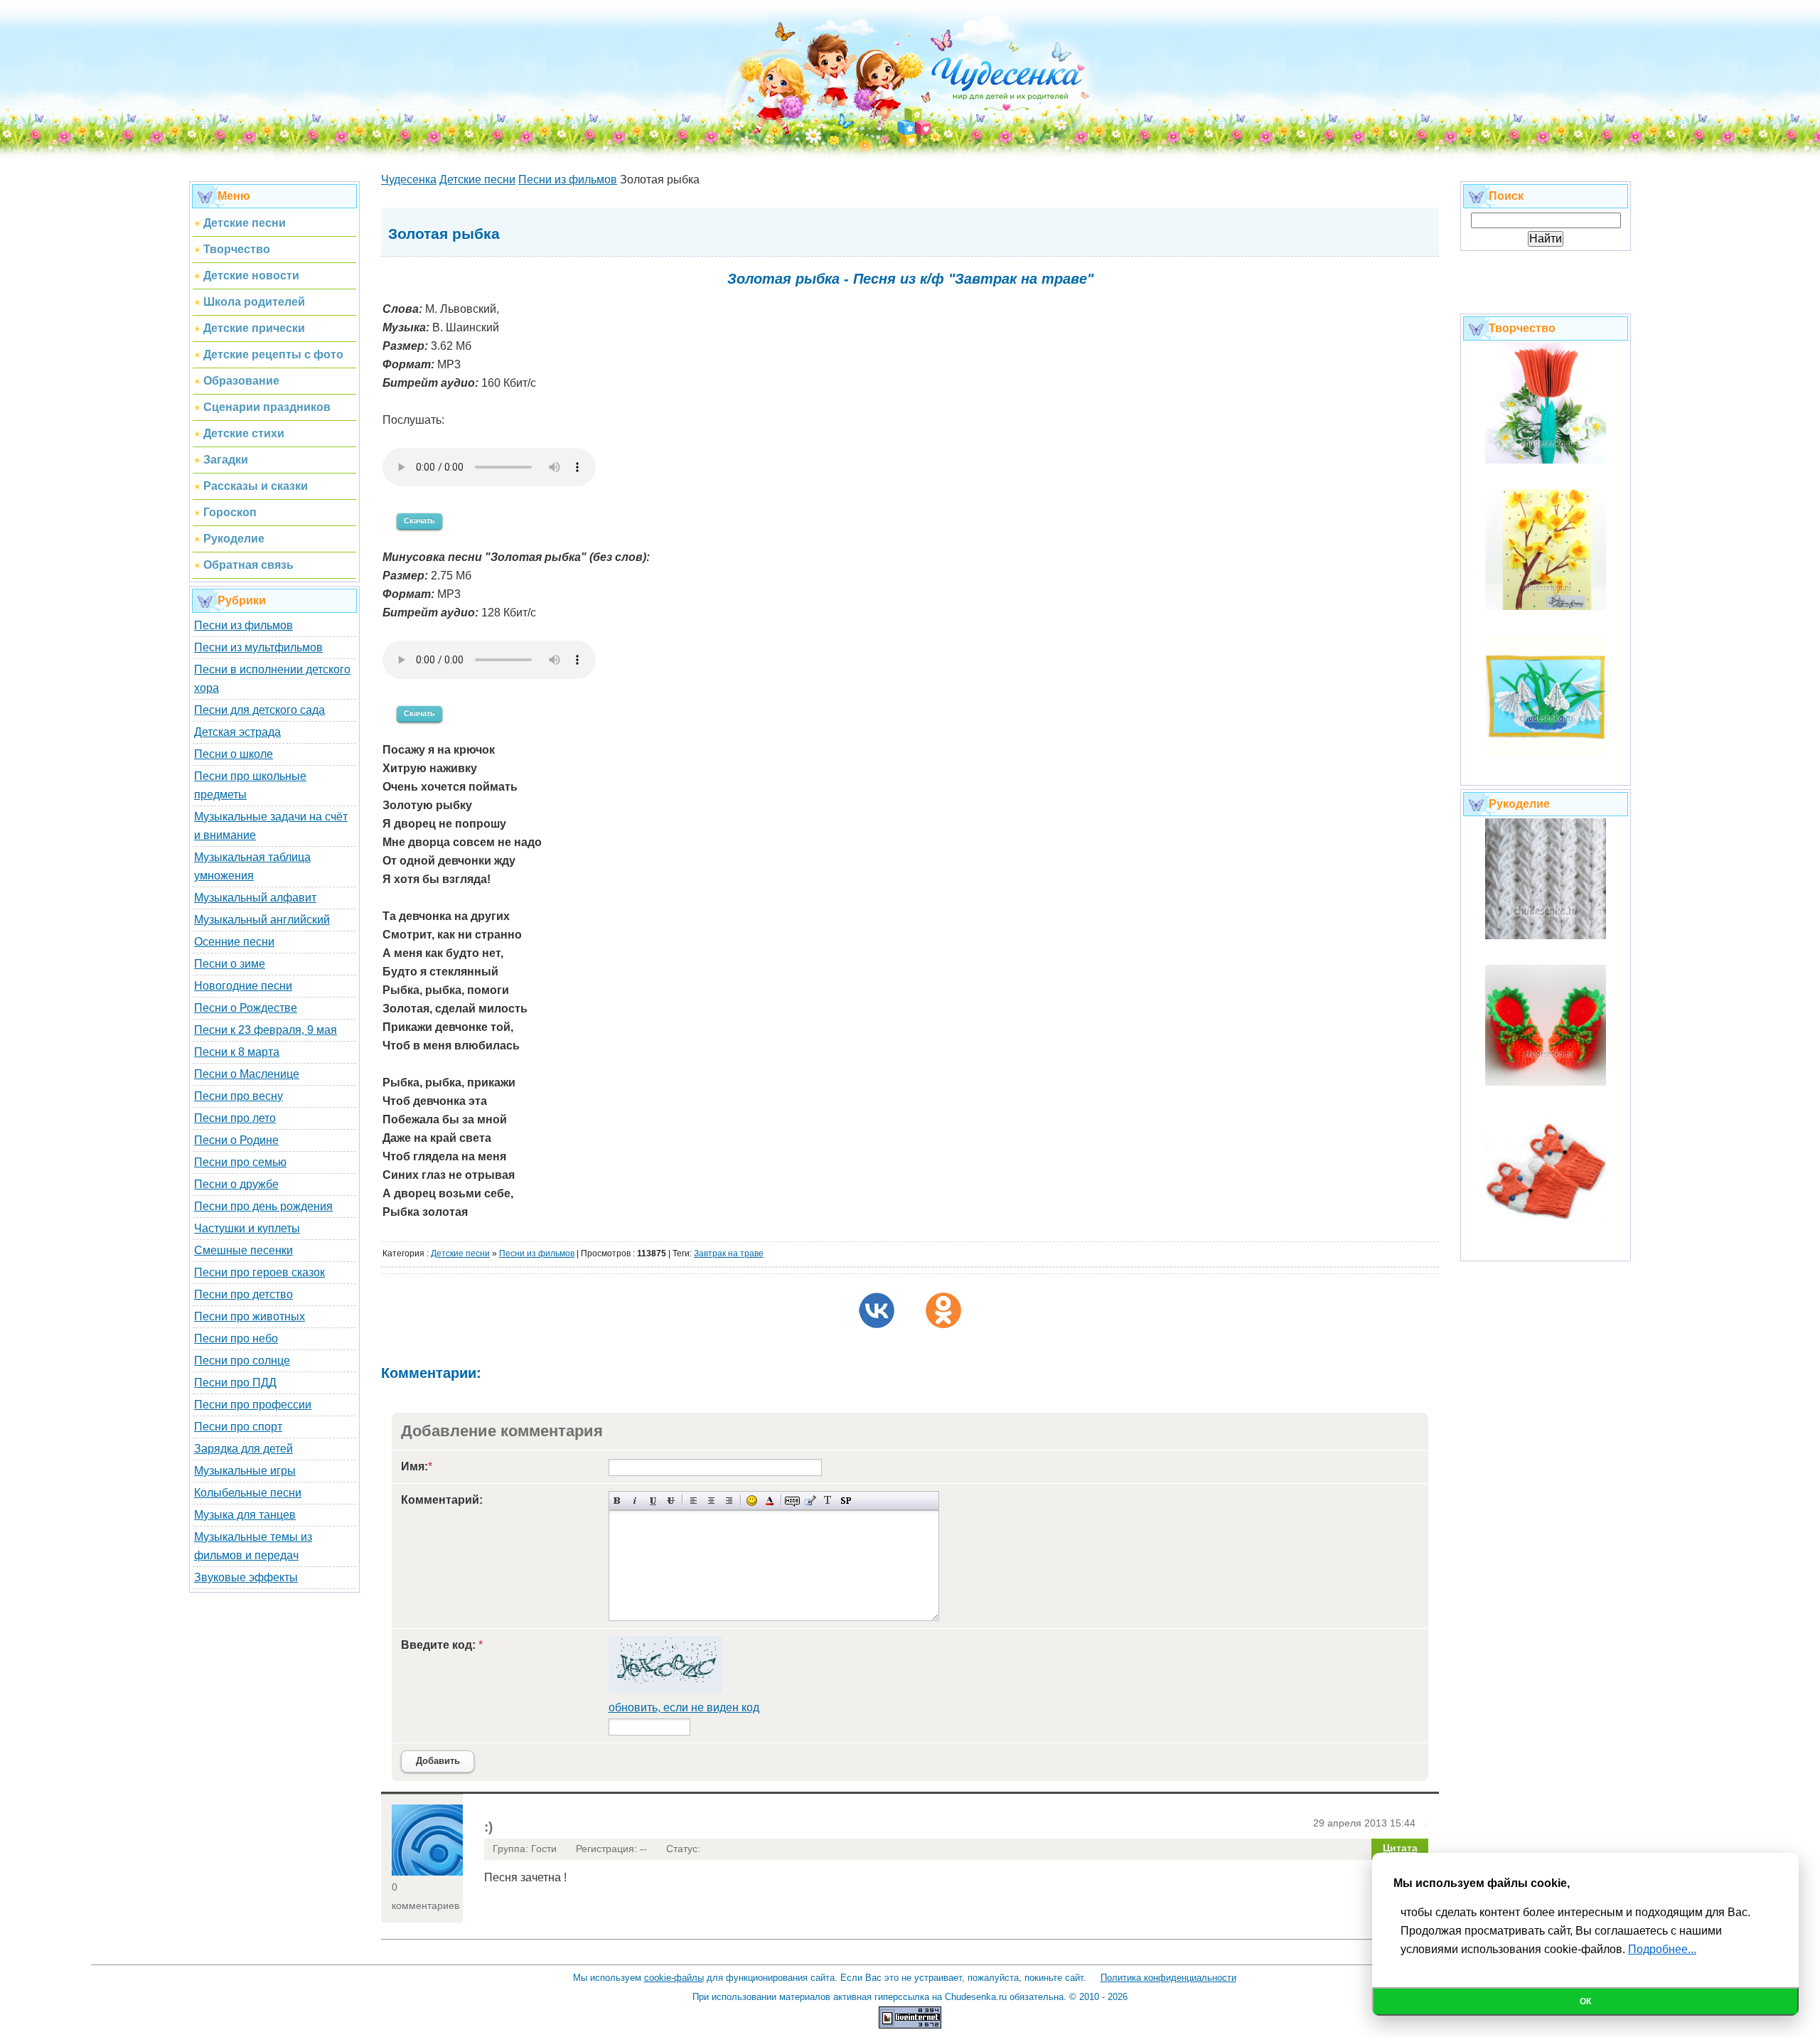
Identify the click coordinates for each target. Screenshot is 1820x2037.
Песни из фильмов (243, 625)
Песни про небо (236, 1338)
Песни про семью (240, 1162)
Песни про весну (239, 1096)
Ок (1585, 2001)
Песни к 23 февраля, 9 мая (266, 1030)
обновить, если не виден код (684, 1707)
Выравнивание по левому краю (694, 1501)
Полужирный (617, 1501)
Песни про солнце (242, 1360)
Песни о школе (234, 754)
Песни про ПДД (235, 1383)
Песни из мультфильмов (258, 647)
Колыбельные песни (248, 1493)
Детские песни (460, 1253)
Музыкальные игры (245, 1471)
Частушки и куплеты (247, 1228)
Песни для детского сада (259, 710)
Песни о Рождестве (246, 1008)
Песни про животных (250, 1316)
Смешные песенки (243, 1250)
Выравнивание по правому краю (729, 1501)
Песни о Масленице (247, 1074)
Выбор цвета (770, 1501)
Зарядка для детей (243, 1449)
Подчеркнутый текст (653, 1501)
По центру (711, 1501)
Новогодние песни (243, 986)
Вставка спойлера (846, 1501)
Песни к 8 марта (237, 1052)
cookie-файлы (674, 1978)
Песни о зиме (230, 964)
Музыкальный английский (262, 920)
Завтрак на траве (729, 1253)
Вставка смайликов (752, 1501)
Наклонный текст (635, 1501)
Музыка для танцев (245, 1515)
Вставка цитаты (810, 1501)
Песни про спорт (238, 1427)
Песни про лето (235, 1118)
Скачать (419, 520)
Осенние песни (234, 942)
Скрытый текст (792, 1501)
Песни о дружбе (236, 1184)
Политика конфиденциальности (1168, 1978)
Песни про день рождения (263, 1206)
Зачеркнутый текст (671, 1501)
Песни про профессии (253, 1405)
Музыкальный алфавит (255, 898)
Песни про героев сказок (259, 1272)
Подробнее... (1662, 1949)
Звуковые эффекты (246, 1577)
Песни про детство (243, 1294)
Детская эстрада (237, 732)
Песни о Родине (236, 1140)
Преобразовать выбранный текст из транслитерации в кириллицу (828, 1501)
